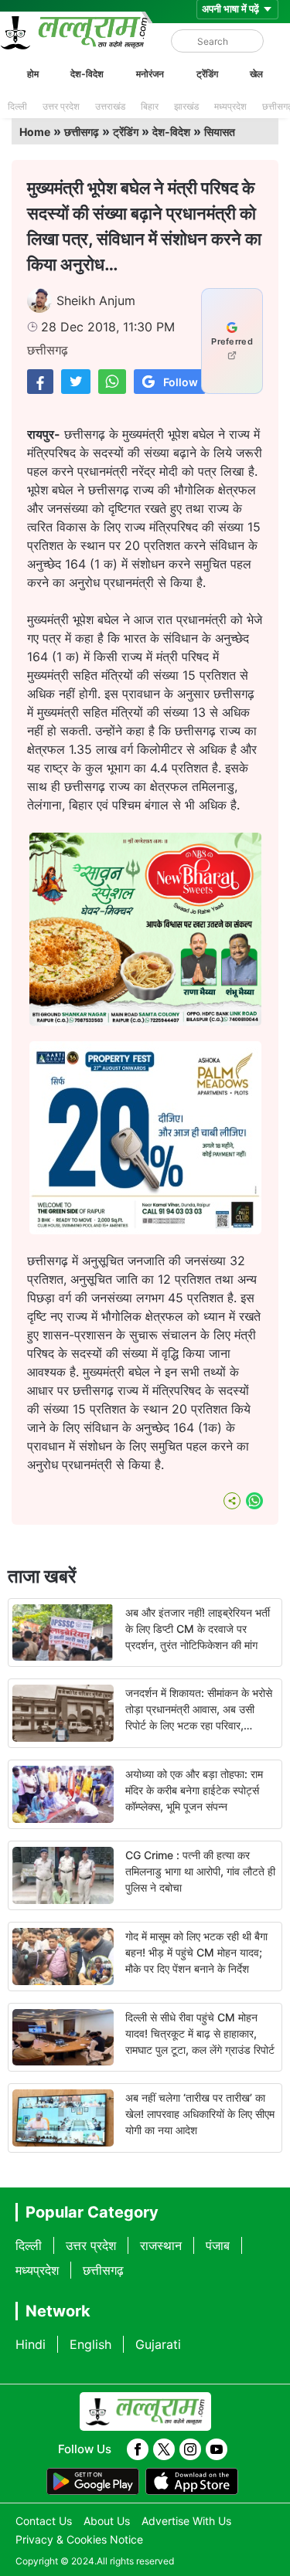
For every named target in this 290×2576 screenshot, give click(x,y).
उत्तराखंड (110, 106)
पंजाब (218, 2245)
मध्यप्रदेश (230, 106)
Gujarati (158, 2344)
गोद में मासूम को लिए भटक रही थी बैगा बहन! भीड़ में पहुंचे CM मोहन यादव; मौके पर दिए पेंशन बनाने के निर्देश (196, 1952)
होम (33, 74)
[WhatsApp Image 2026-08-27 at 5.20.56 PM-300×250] (145, 1230)
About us (107, 2521)
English (90, 2344)
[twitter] (164, 2449)
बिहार (150, 106)
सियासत (220, 132)
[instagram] (190, 2449)
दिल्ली (17, 106)
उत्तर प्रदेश (61, 106)
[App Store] (192, 2482)
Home (35, 132)
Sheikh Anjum (96, 300)
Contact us (44, 2521)
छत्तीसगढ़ (82, 132)
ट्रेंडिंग (207, 74)
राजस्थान (161, 2245)
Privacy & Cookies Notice (79, 2539)
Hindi (31, 2344)
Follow (181, 382)
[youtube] (217, 2449)
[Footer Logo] (145, 2411)
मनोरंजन (150, 74)
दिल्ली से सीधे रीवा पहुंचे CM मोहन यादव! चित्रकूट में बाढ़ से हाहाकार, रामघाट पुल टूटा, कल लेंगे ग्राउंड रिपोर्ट (200, 2033)
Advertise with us (186, 2521)
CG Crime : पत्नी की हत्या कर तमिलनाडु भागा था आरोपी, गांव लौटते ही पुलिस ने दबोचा (200, 1871)
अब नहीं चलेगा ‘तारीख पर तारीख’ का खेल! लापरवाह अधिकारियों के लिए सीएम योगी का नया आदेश (200, 2114)
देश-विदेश (87, 74)
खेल (256, 74)
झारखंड (186, 106)
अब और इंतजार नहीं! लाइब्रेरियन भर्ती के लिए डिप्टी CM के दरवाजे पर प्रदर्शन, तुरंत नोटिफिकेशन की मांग (198, 1629)
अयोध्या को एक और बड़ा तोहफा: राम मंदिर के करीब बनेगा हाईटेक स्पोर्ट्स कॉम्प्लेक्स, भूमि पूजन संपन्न (194, 1790)
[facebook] (138, 2449)
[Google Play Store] (93, 2482)
